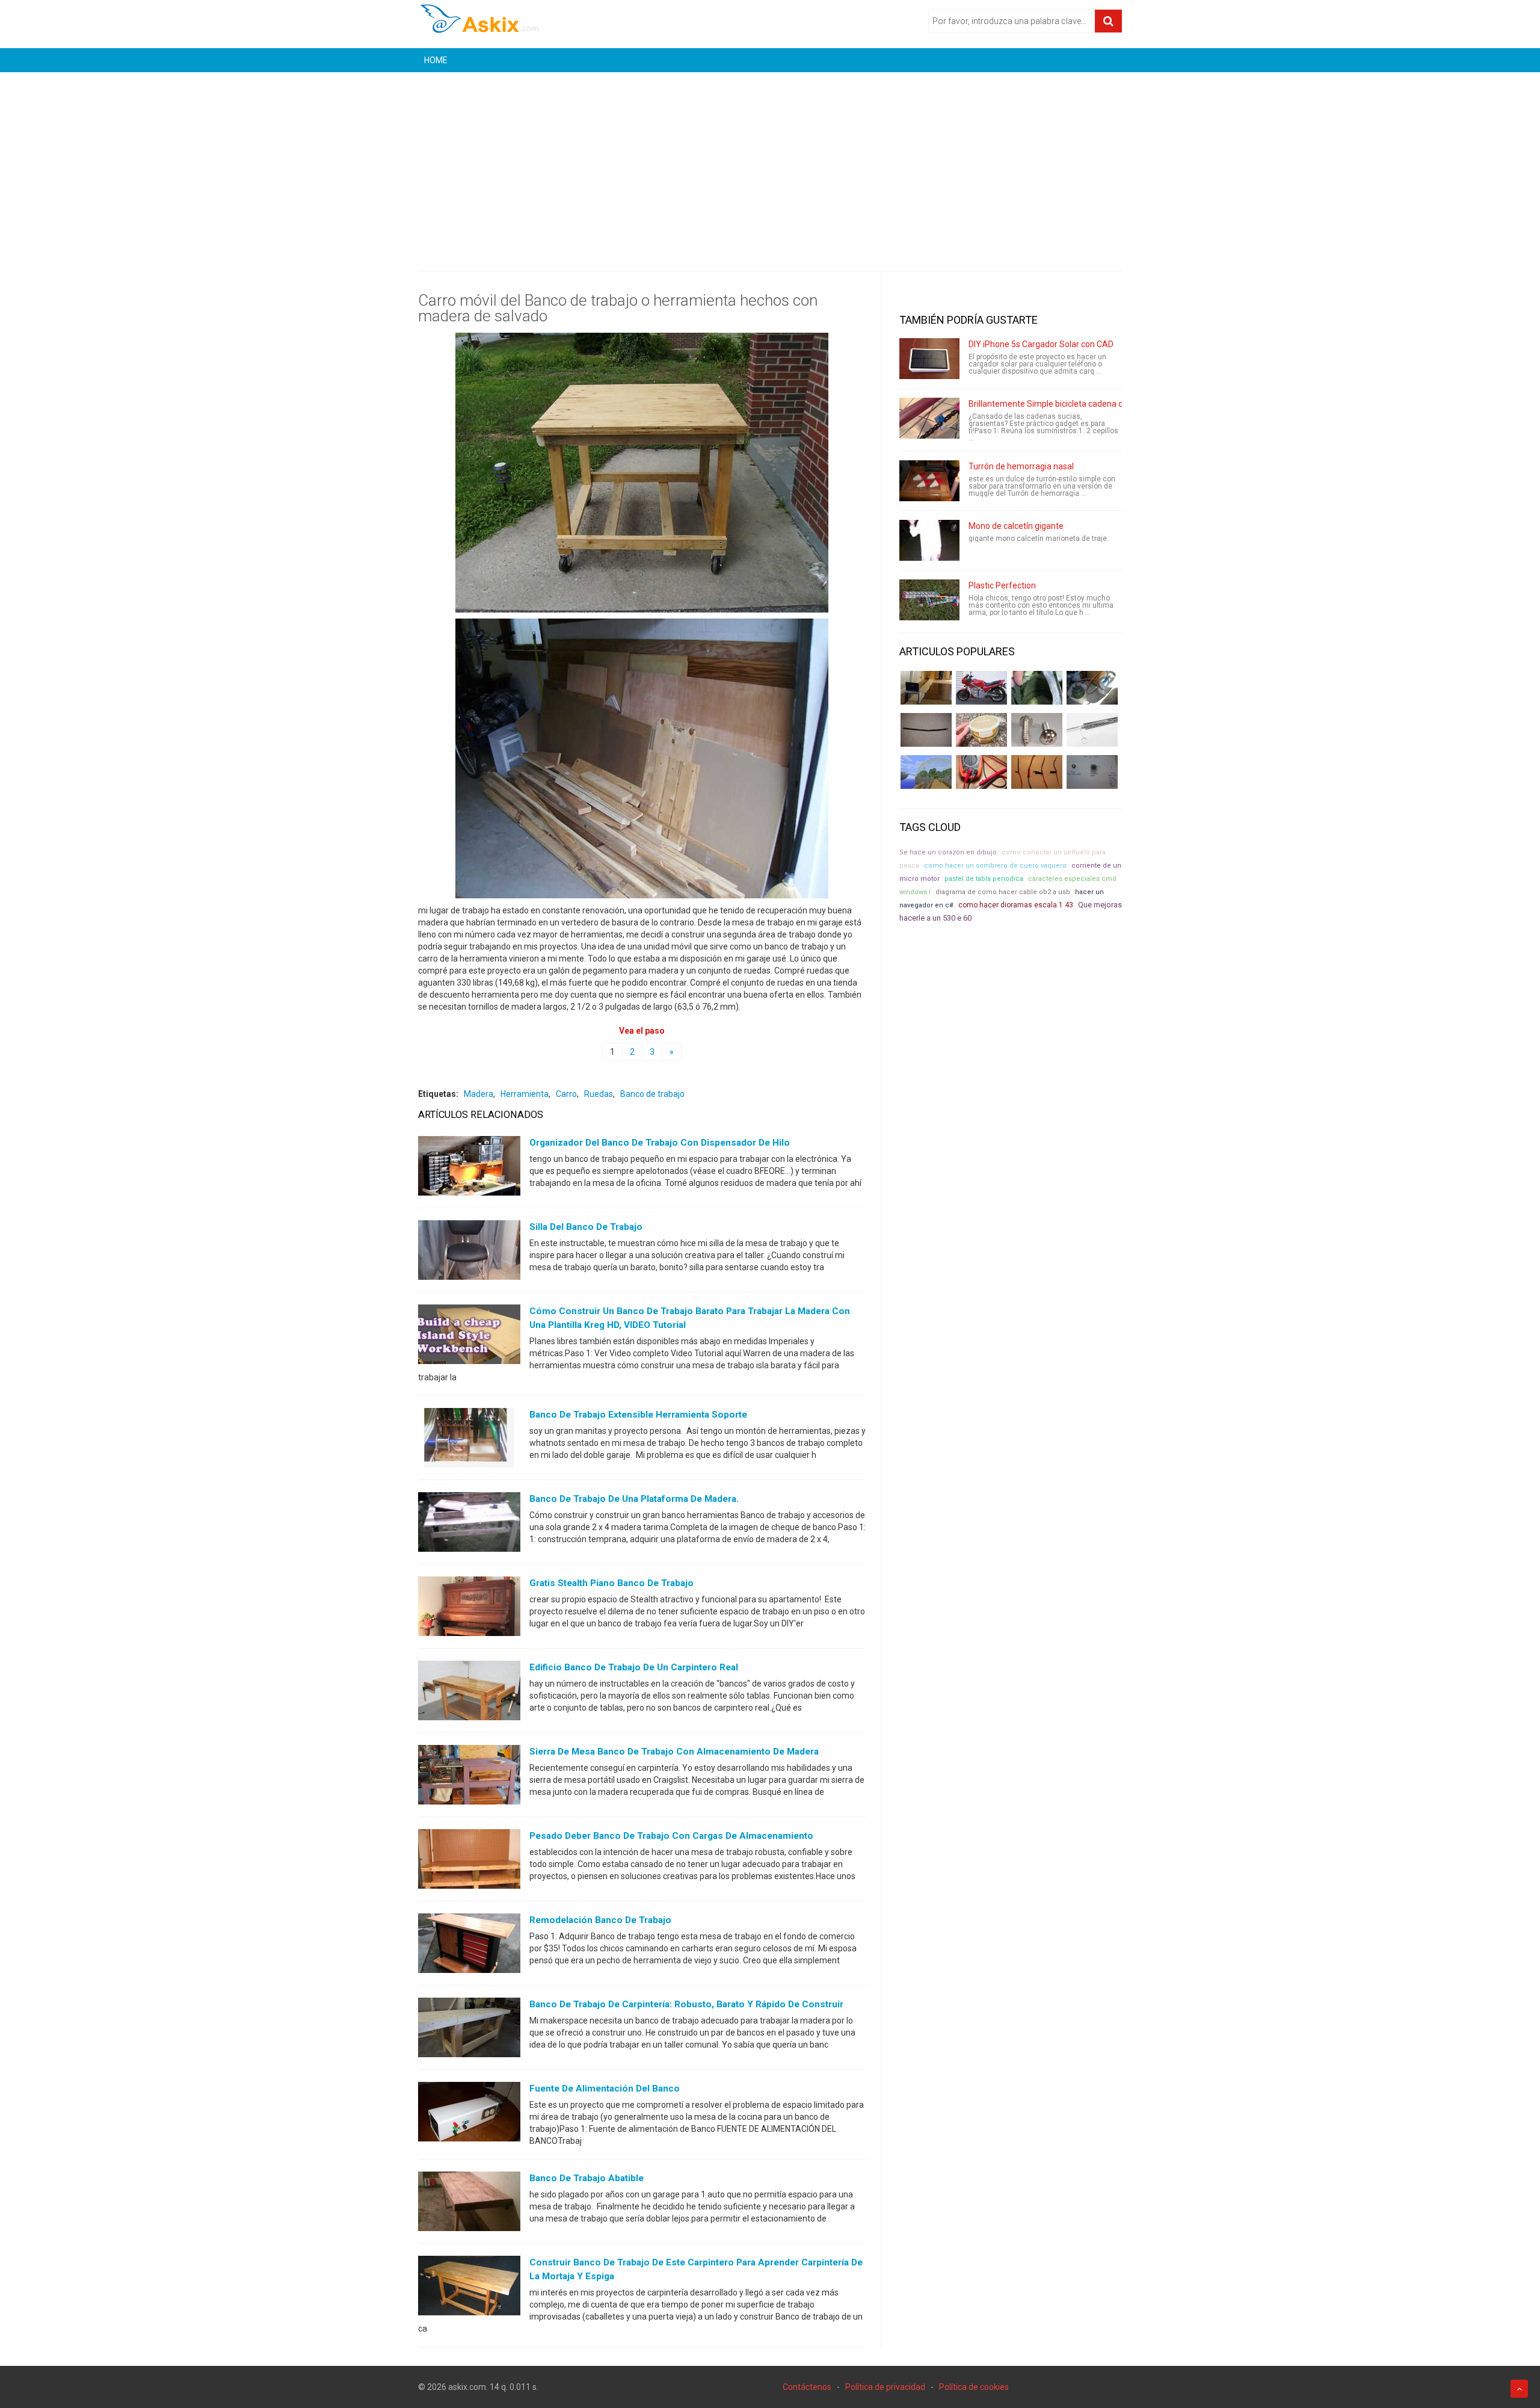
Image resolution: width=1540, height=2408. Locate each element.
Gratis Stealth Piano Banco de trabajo (611, 1583)
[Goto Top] (1519, 2389)
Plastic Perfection (1002, 585)
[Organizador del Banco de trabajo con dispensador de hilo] (469, 1168)
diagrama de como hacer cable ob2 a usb (1003, 892)
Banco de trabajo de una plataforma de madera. (634, 1499)
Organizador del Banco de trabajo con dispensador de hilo (660, 1143)
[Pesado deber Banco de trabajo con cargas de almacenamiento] (469, 1862)
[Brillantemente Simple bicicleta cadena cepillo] (929, 418)
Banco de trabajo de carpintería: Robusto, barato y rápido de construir (686, 2004)
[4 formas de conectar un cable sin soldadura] (1037, 772)
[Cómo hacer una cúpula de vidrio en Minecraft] (926, 772)
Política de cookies (974, 2387)
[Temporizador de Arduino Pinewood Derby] (926, 688)
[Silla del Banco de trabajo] (469, 1253)
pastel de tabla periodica (984, 879)
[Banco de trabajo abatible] (469, 2204)
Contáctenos (807, 2387)
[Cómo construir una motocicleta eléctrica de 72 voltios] (981, 688)
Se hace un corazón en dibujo (948, 852)
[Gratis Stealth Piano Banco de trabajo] (469, 1609)
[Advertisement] (770, 162)
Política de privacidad (885, 2387)
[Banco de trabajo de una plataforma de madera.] (469, 1525)
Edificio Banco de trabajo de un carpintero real (634, 1667)
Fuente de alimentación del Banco (605, 2088)
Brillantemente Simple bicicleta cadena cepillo (1055, 404)
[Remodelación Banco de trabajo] (469, 1946)
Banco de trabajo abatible (587, 2178)
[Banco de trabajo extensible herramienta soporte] (469, 1440)
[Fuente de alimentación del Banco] (469, 2114)
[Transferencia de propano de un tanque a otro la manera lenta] (1092, 688)
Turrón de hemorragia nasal (1021, 466)
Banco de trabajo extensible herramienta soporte (638, 1415)
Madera (479, 1094)
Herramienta (525, 1094)
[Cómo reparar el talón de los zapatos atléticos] (1037, 688)
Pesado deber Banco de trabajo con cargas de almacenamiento (671, 1836)
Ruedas (599, 1094)
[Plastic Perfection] (929, 600)
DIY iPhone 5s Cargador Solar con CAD (1041, 344)
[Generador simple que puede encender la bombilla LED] (1092, 772)
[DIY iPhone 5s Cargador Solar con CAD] (929, 359)
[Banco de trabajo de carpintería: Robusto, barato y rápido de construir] (469, 2030)
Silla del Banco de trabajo (586, 1227)
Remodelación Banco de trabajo (600, 1920)
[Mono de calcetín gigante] (929, 540)
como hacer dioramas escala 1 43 (1016, 905)
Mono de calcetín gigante (1016, 526)
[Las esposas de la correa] (926, 730)
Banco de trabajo (652, 1094)
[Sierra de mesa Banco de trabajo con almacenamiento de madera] (469, 1777)
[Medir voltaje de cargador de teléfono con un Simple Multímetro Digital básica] (981, 772)
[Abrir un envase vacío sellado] (981, 730)
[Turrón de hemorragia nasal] (929, 481)
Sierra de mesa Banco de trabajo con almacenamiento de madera (674, 1752)
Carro (566, 1094)
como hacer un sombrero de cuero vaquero (995, 866)
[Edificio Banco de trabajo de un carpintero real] (469, 1693)
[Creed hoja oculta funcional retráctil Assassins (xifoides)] (1092, 730)
